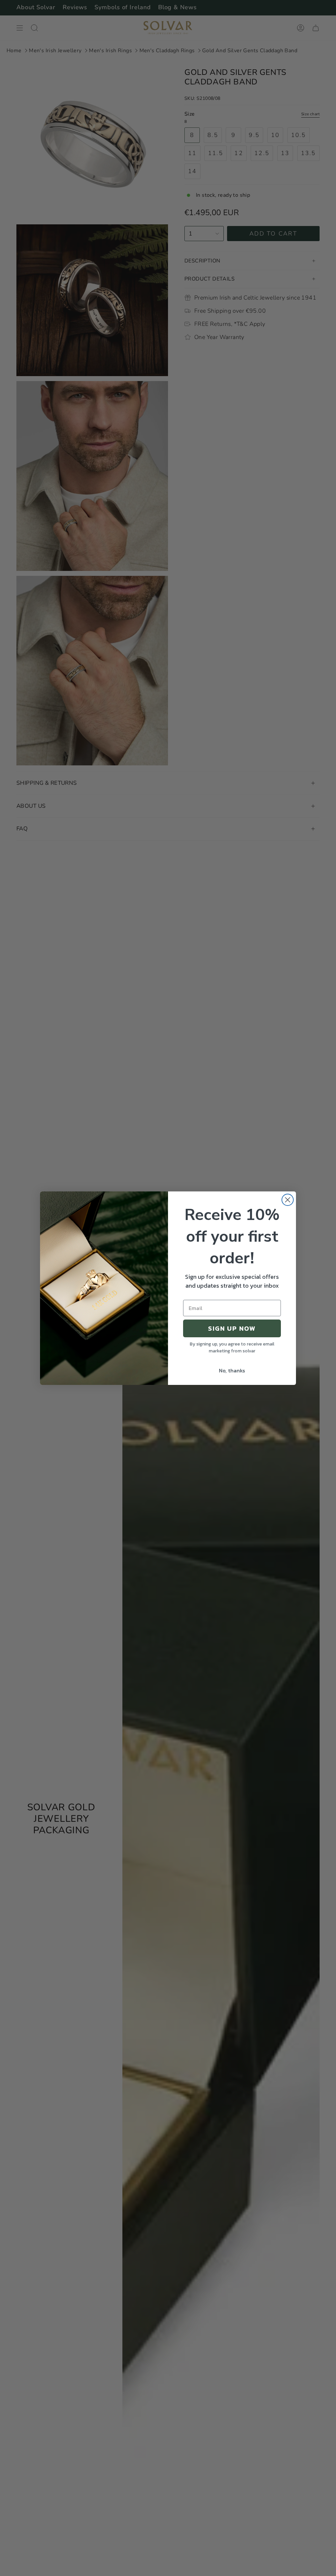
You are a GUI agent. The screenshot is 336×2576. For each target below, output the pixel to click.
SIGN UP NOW (232, 1328)
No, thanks (232, 1370)
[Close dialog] (288, 1200)
